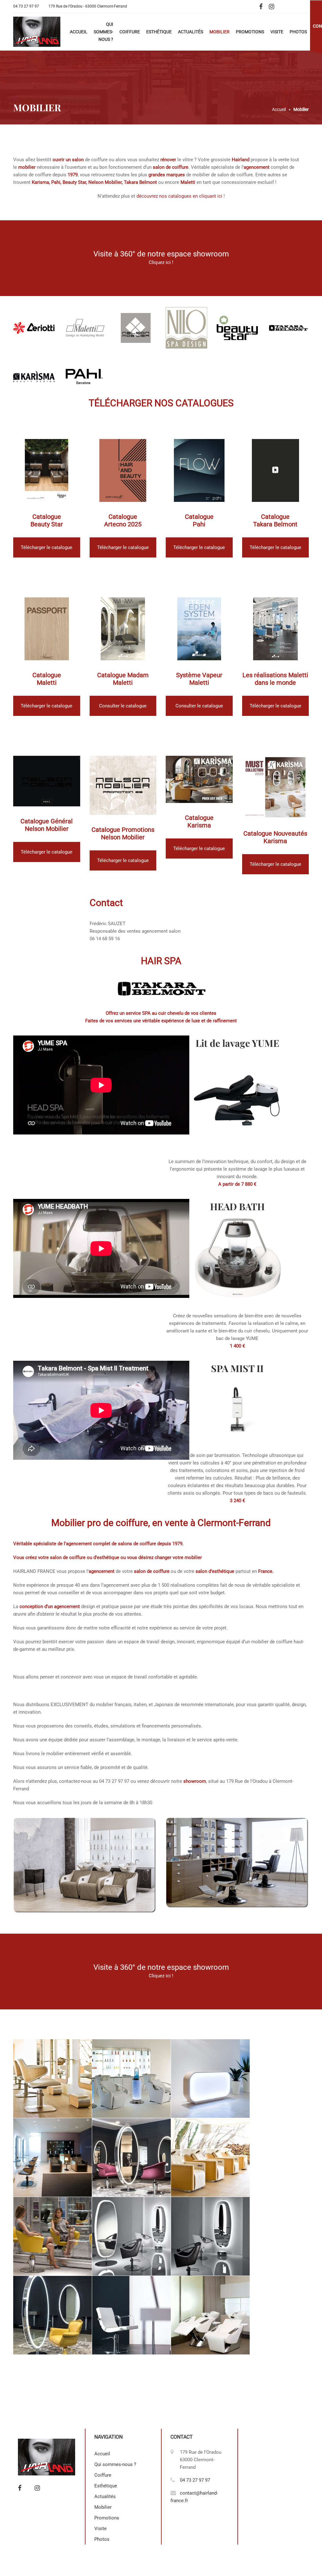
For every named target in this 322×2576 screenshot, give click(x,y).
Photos (298, 32)
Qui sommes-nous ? (103, 32)
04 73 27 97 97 (26, 6)
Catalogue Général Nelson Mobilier (47, 825)
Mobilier (219, 32)
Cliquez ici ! (161, 262)
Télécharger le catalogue (47, 547)
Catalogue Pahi (199, 520)
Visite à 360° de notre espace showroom (161, 254)
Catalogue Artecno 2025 (123, 520)
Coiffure (130, 32)
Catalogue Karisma (199, 821)
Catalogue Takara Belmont (275, 520)
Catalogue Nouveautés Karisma (275, 837)
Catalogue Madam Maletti (123, 679)
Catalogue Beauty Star (47, 520)
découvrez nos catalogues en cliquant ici (179, 196)
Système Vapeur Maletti (199, 679)
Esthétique (159, 32)
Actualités (191, 32)
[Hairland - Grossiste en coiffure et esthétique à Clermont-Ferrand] (37, 32)
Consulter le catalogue (123, 706)
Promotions (250, 32)
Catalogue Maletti (47, 679)
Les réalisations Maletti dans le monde (275, 679)
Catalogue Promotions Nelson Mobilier (123, 833)
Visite (277, 32)
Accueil (79, 32)
